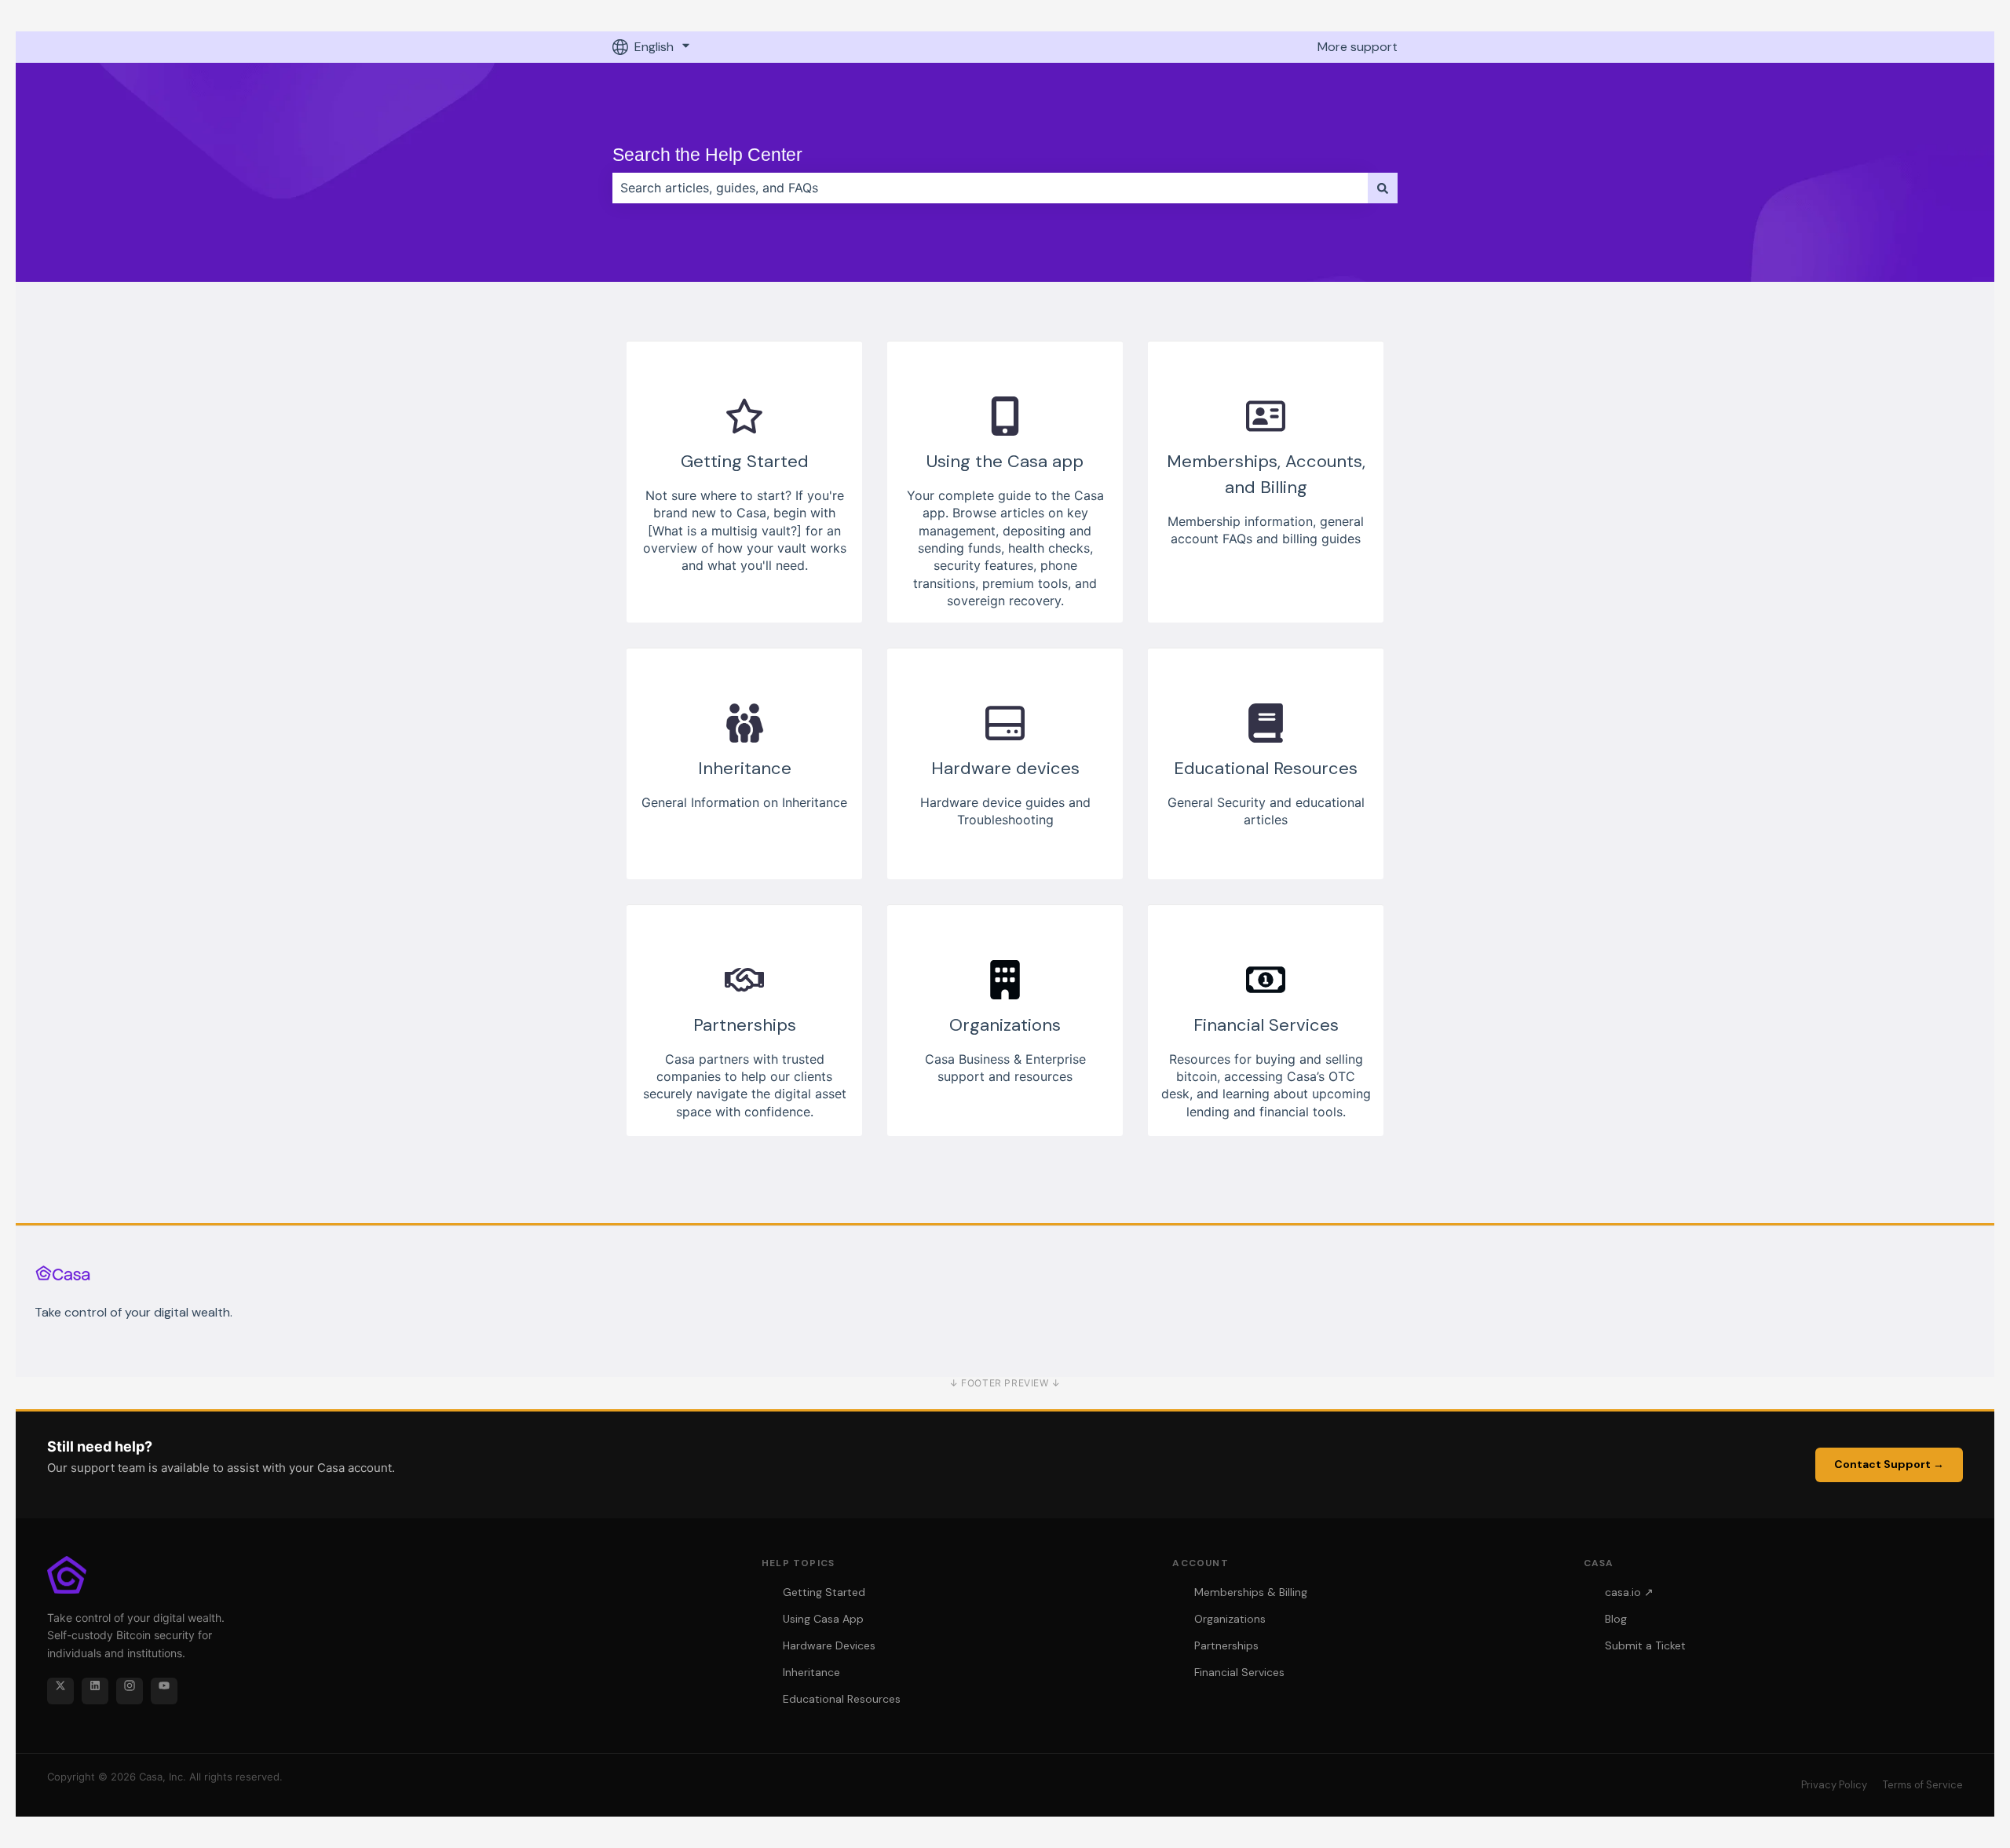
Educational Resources (842, 1699)
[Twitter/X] (60, 1691)
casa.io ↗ (1629, 1592)
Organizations (1230, 1619)
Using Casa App (823, 1619)
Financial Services (1239, 1672)
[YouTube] (164, 1691)
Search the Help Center (707, 155)
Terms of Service (1923, 1785)
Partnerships (1226, 1645)
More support (1358, 47)
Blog (1616, 1619)
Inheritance (811, 1672)
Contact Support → (1889, 1464)
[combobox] (990, 188)
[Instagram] (130, 1691)
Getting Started (824, 1592)
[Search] (1383, 188)
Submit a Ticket (1645, 1645)
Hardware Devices (829, 1645)
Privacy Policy (1834, 1785)
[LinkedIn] (95, 1691)
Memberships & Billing (1251, 1592)
